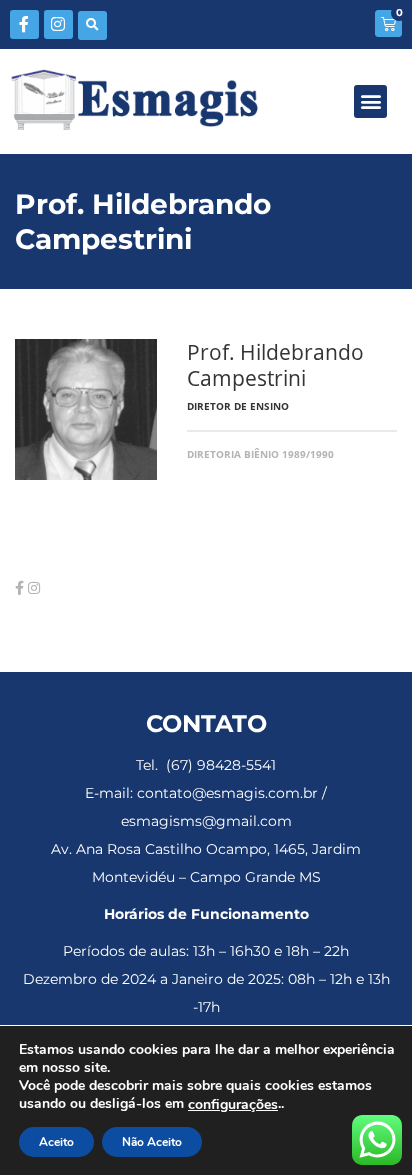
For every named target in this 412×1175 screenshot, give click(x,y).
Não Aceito (152, 1142)
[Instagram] (58, 24)
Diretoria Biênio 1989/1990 (260, 454)
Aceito (56, 1142)
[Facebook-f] (24, 24)
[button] (92, 25)
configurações (233, 1105)
